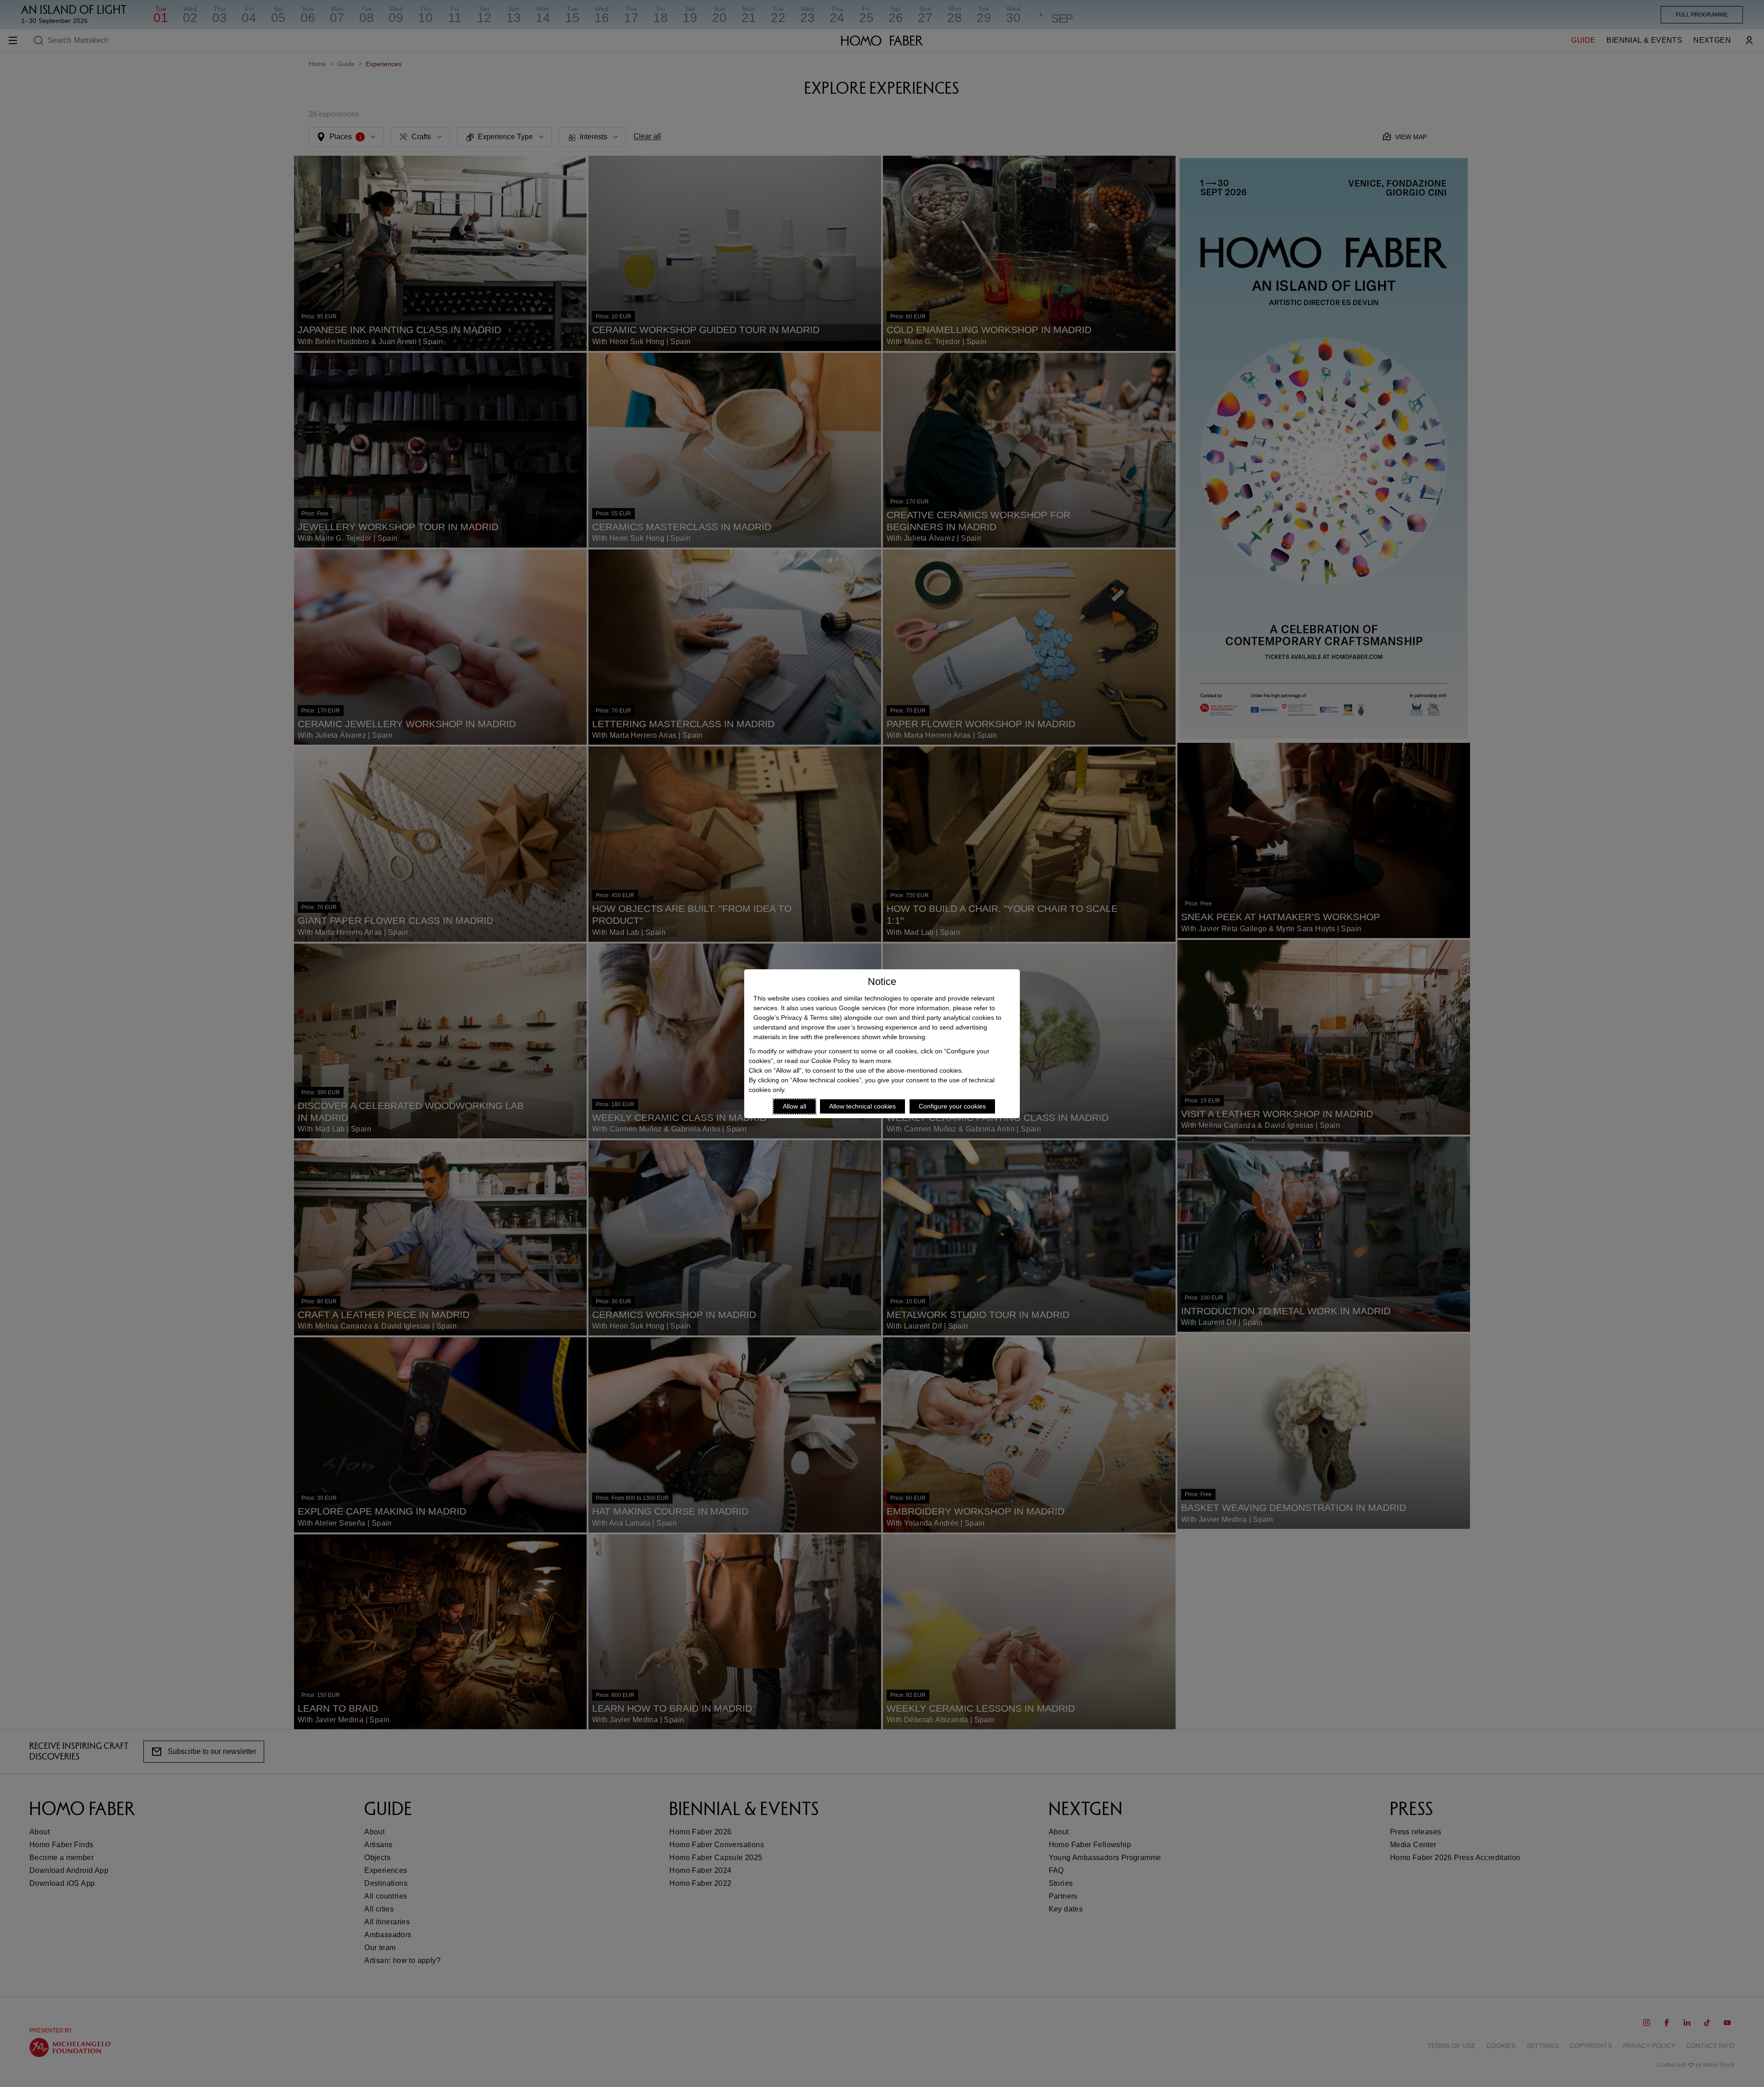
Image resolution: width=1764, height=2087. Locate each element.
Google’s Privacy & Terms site (797, 1018)
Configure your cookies (952, 1106)
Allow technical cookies (862, 1106)
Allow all (794, 1106)
